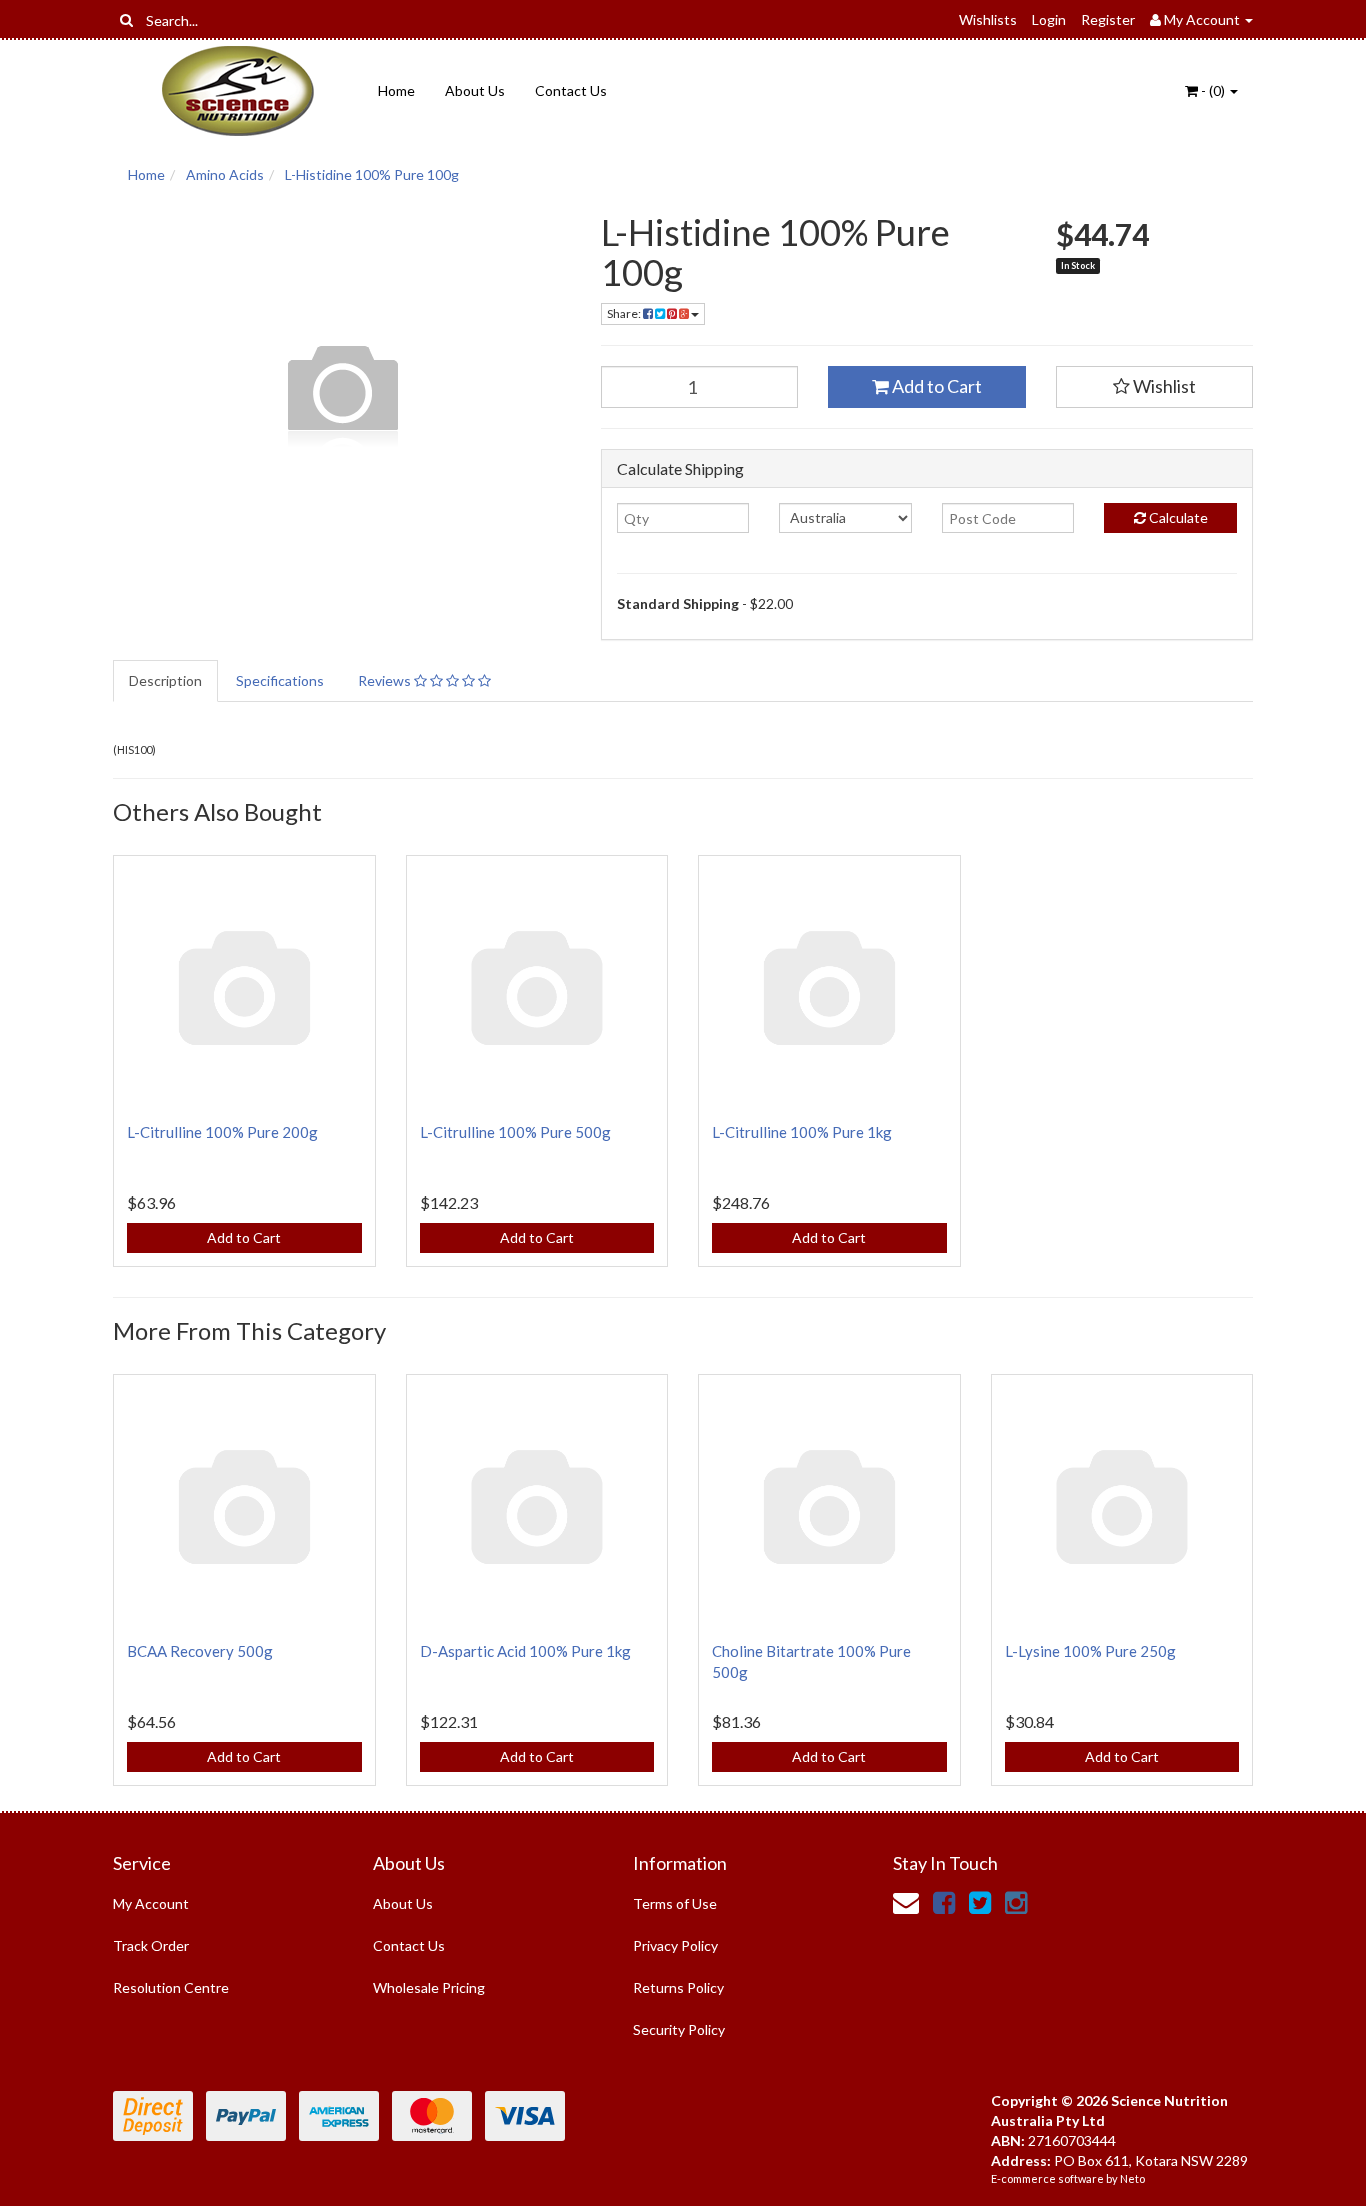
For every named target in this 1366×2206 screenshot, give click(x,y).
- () (1213, 90)
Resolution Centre (171, 1987)
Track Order (151, 1945)
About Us (475, 90)
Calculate (1177, 517)
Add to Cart (935, 386)
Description (165, 680)
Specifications (280, 680)
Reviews (386, 680)
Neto (1132, 2178)
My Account (151, 1903)
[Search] (126, 20)
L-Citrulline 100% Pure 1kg (802, 1132)
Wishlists (988, 19)
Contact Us (571, 90)
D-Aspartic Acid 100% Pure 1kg (525, 1651)
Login (1049, 19)
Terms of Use (675, 1903)
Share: (625, 313)
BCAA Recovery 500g (200, 1651)
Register (1108, 19)
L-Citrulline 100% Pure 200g (222, 1132)
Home (396, 90)
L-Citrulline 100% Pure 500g (515, 1132)
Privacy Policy (675, 1945)
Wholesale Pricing (429, 1987)
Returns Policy (678, 1987)
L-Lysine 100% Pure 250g (1090, 1651)
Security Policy (679, 2029)
